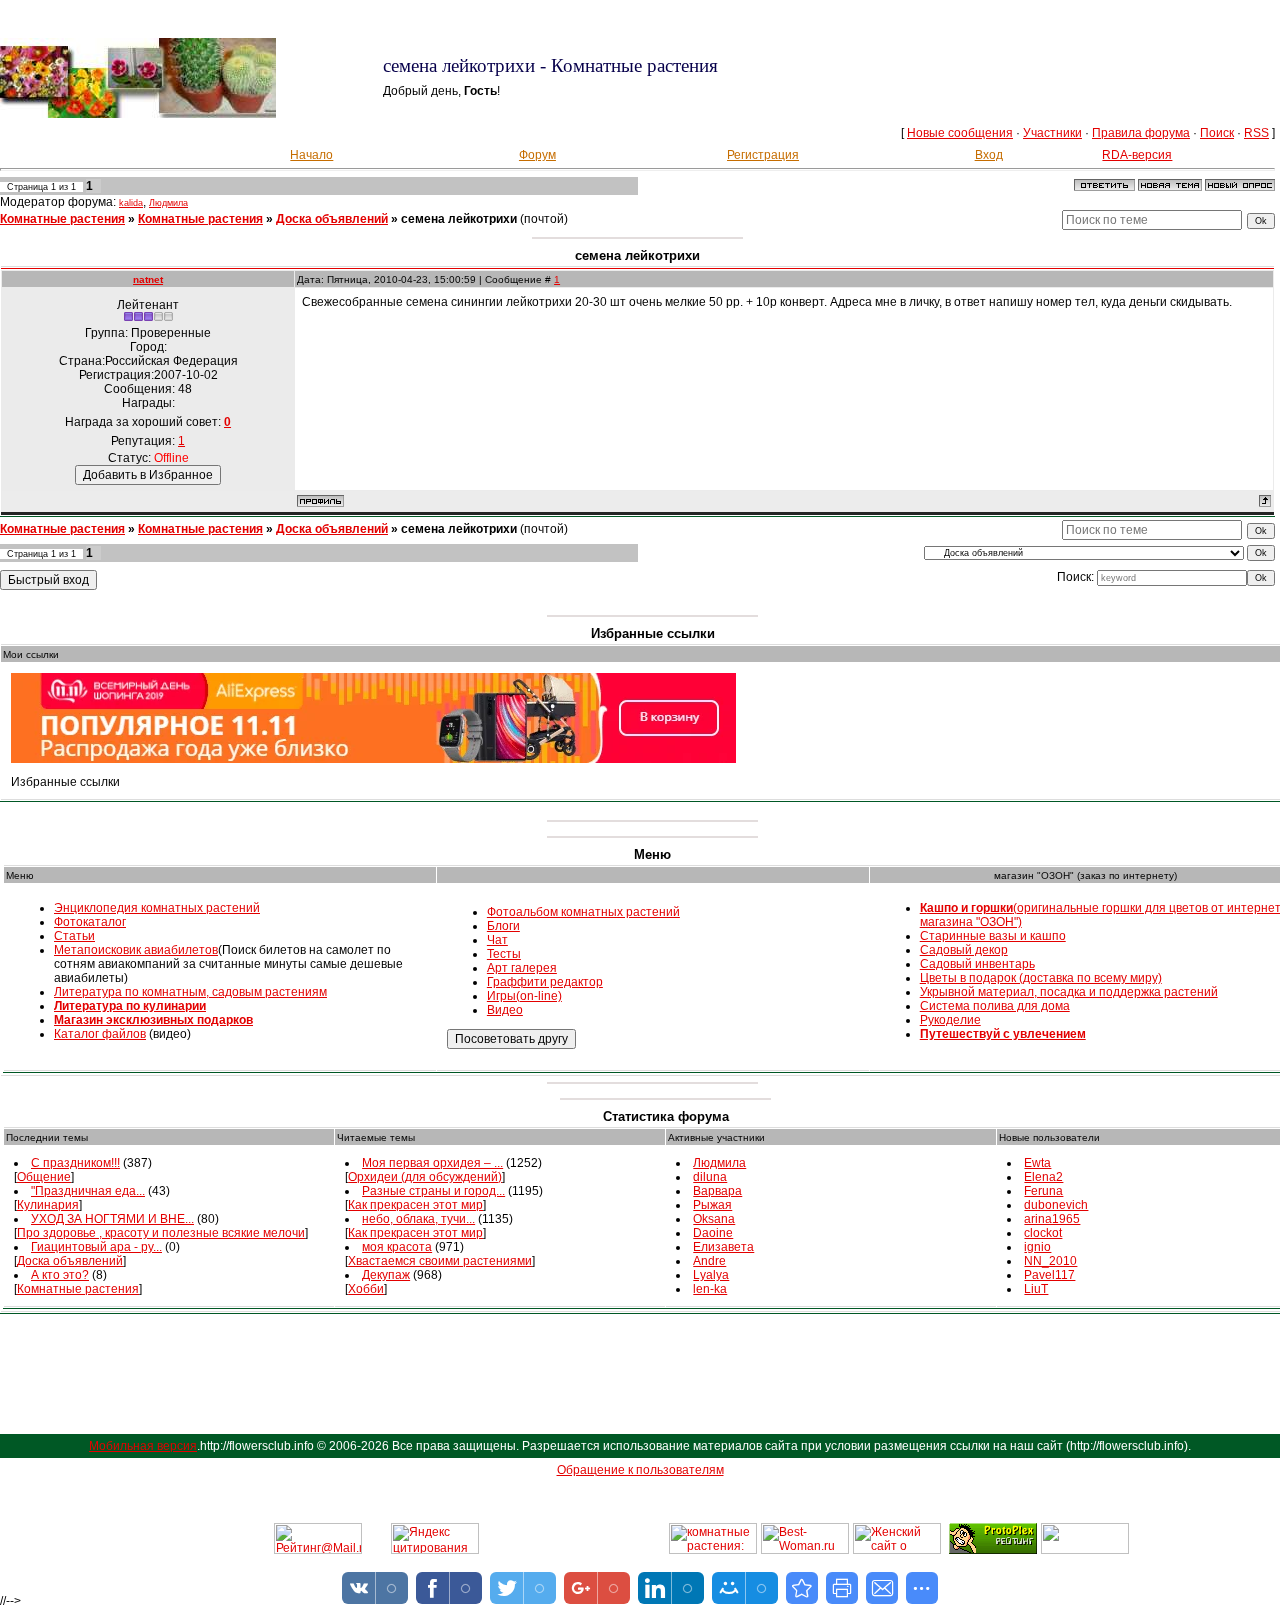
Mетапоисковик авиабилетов (136, 950)
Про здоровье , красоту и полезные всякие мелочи (161, 1233)
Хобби (366, 1289)
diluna (710, 1177)
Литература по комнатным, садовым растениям (190, 992)
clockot (1043, 1233)
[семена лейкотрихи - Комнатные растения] (802, 1588)
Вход (989, 155)
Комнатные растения (62, 219)
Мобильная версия (143, 1446)
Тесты (504, 954)
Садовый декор (964, 950)
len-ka (710, 1289)
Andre (709, 1261)
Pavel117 (1049, 1275)
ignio (1037, 1247)
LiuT (1036, 1289)
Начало (311, 155)
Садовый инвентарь (977, 964)
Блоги (503, 926)
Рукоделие (950, 1020)
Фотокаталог (90, 922)
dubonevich (1056, 1205)
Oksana (714, 1219)
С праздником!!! (75, 1163)
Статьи (74, 936)
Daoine (713, 1233)
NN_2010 (1050, 1261)
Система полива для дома (995, 1006)
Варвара (717, 1191)
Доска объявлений (332, 219)
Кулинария (48, 1205)
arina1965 (1052, 1219)
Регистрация (763, 155)
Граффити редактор (545, 982)
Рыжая (712, 1205)
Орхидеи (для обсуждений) (425, 1177)
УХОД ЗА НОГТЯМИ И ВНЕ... (112, 1219)
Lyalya (711, 1275)
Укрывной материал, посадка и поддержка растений (1069, 992)
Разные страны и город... (433, 1191)
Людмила (168, 203)
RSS (1256, 133)
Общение (44, 1177)
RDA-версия (1137, 155)
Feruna (1043, 1191)
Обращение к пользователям (640, 1470)
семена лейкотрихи (459, 219)
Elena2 (1043, 1177)
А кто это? (60, 1275)
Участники (1052, 133)
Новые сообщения (960, 133)
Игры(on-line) (524, 996)
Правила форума (1141, 133)
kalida (131, 203)
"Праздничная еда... (88, 1191)
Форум (537, 155)
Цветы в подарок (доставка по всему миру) (1041, 978)
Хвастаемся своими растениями (440, 1261)
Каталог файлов (100, 1034)
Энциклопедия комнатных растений (157, 908)
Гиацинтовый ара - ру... (96, 1247)
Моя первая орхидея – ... (432, 1163)
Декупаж (386, 1275)
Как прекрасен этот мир (415, 1205)
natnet (148, 279)
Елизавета (723, 1247)
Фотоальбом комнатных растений (583, 912)
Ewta (1037, 1163)
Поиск (1217, 133)
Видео (505, 1010)
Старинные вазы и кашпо (993, 936)
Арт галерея (522, 968)
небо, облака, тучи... (418, 1219)
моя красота (397, 1247)
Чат (497, 940)
